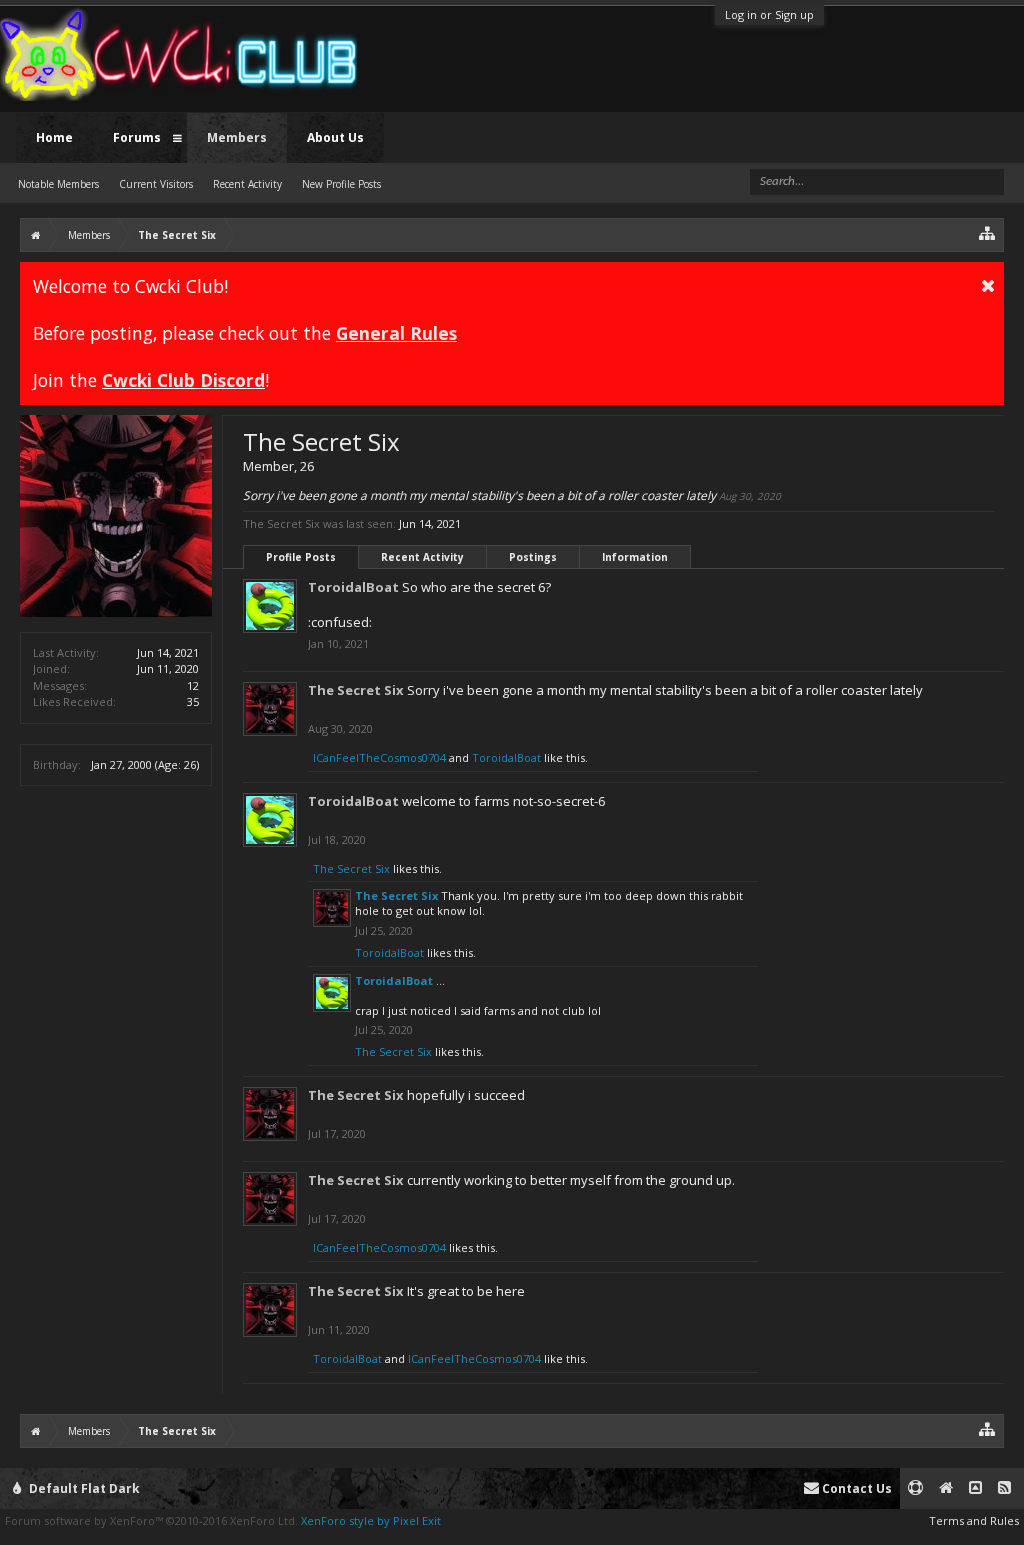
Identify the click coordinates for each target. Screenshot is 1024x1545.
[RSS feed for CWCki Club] (1004, 1488)
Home (54, 137)
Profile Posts (301, 557)
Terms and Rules (974, 1520)
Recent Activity (422, 557)
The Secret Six (356, 690)
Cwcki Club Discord (183, 380)
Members (237, 137)
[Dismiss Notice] (988, 285)
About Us (335, 137)
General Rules (396, 333)
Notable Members (58, 184)
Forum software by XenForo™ (151, 1520)
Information (635, 557)
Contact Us (855, 1488)
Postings (533, 557)
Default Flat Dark (83, 1488)
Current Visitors (156, 184)
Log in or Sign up (769, 14)
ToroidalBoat (353, 587)
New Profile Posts (341, 184)
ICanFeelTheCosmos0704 (379, 757)
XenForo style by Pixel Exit (371, 1520)
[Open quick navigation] (987, 232)
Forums (137, 137)
